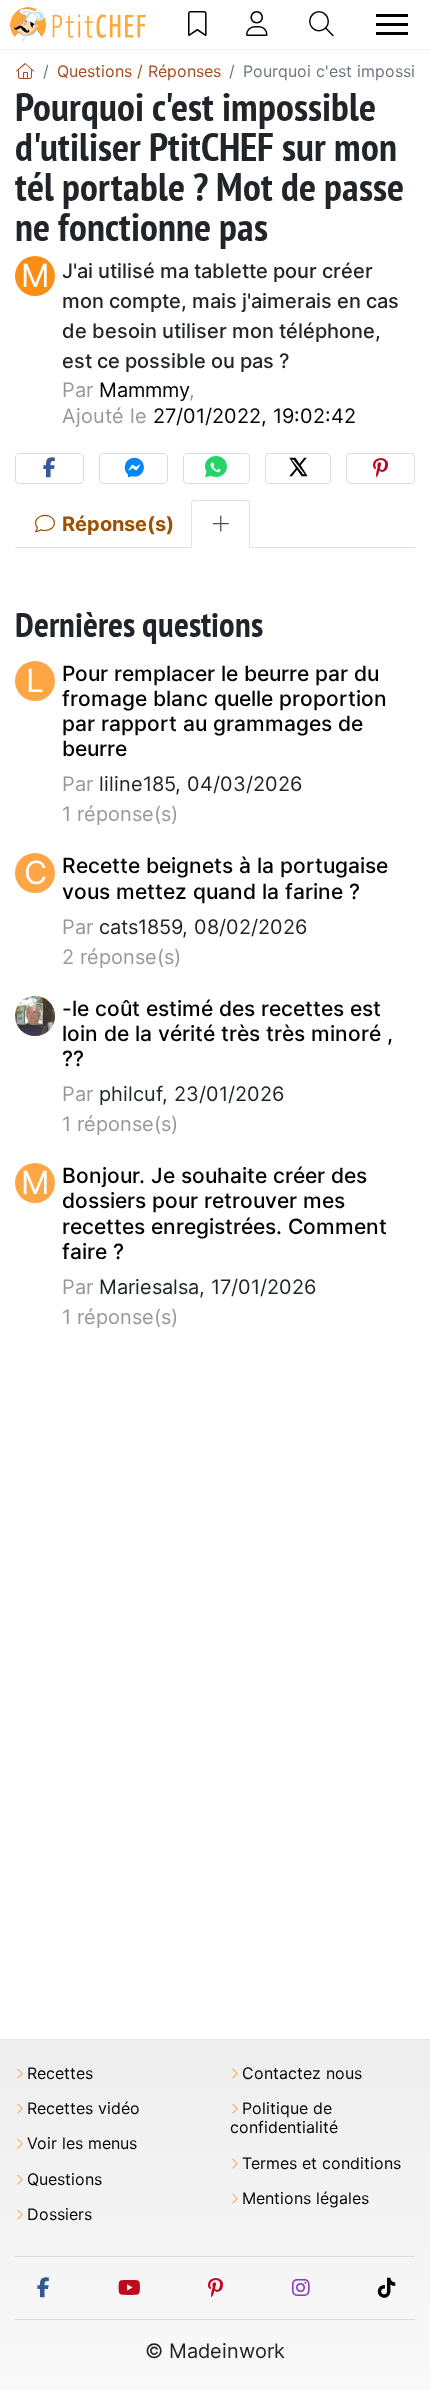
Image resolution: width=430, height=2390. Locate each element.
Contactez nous (302, 2073)
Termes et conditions (321, 2163)
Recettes (60, 2073)
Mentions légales (305, 2198)
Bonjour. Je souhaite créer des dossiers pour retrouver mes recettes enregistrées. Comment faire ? (224, 1213)
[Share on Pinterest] (380, 468)
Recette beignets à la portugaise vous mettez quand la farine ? (225, 878)
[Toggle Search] (321, 24)
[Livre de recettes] (197, 24)
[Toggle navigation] (392, 24)
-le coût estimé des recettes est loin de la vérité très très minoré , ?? (227, 1033)
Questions (64, 2179)
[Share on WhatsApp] (216, 468)
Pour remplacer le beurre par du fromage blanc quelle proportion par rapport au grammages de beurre (224, 711)
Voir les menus (82, 2143)
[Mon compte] (257, 24)
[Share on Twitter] (298, 468)
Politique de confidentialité (284, 2118)
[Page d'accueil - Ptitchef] (25, 71)
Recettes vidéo (83, 2108)
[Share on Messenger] (133, 468)
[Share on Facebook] (49, 468)
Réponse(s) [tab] (115, 524)
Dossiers (59, 2214)
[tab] (220, 524)
